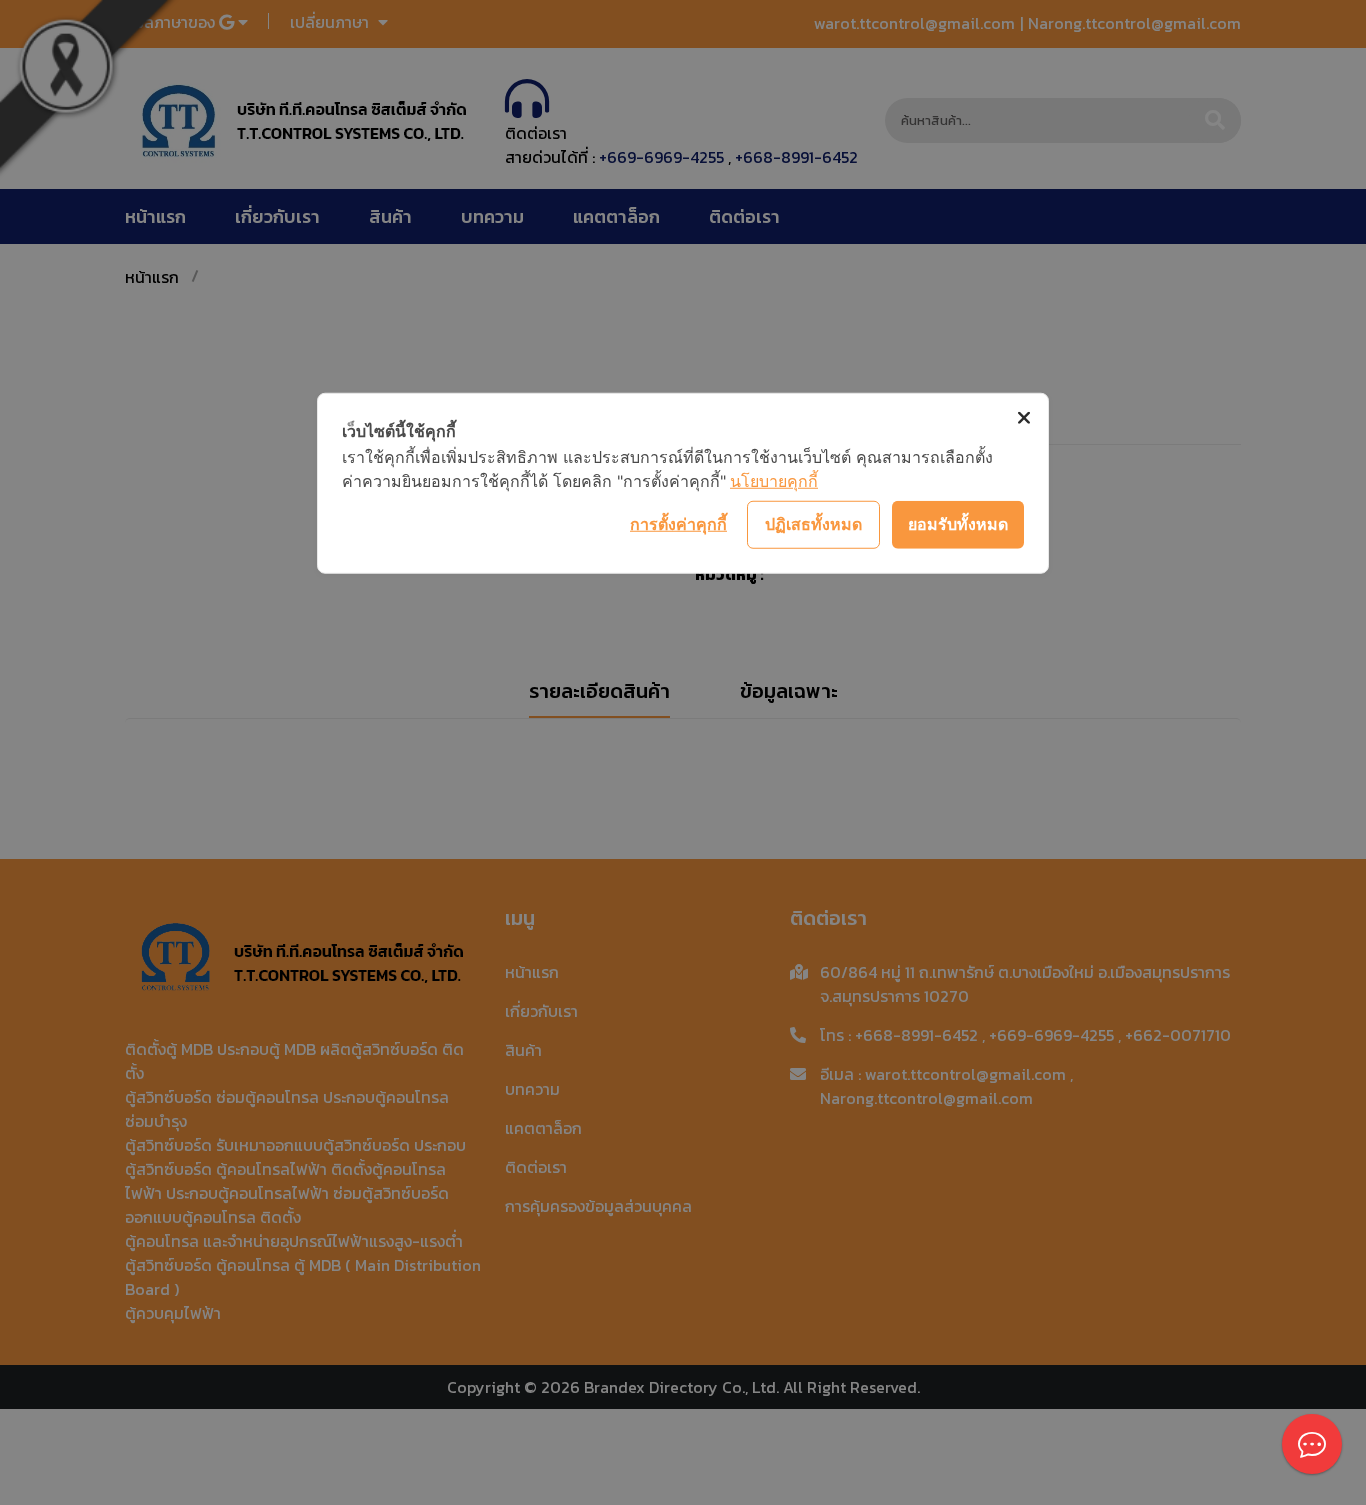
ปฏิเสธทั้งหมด (813, 524)
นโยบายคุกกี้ (774, 480)
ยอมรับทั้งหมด (958, 524)
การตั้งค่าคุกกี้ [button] (678, 524)
